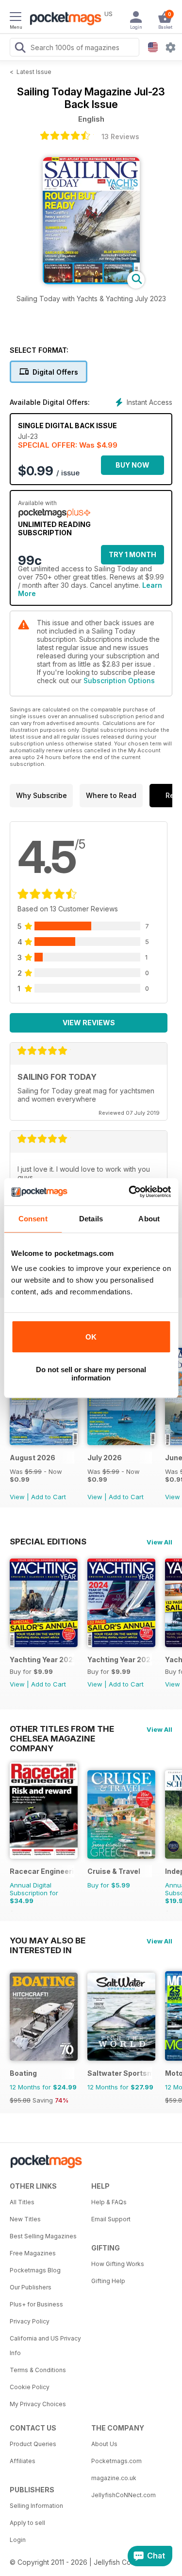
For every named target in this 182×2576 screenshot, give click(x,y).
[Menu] (16, 18)
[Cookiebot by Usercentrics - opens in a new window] (130, 1192)
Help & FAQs (109, 2202)
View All (159, 1542)
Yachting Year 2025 (42, 1660)
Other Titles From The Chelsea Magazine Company (62, 1729)
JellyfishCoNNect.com (124, 2495)
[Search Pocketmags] (20, 49)
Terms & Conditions (38, 2370)
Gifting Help (108, 2281)
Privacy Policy (30, 2321)
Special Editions (48, 1542)
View (17, 1497)
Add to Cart (49, 1497)
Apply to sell (27, 2523)
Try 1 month (132, 554)
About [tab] (149, 1219)
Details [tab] (91, 1219)
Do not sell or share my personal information (91, 1374)
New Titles (25, 2219)
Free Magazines (33, 2253)
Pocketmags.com (116, 2461)
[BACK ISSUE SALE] (44, 1442)
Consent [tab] (33, 1219)
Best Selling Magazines (43, 2236)
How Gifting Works (118, 2264)
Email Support (111, 2219)
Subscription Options (119, 680)
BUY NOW (132, 465)
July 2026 (105, 1458)
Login (18, 2540)
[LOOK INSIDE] (91, 281)
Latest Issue (34, 72)
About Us (104, 2444)
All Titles (22, 2202)
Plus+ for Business (36, 2304)
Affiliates (23, 2461)
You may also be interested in (48, 1941)
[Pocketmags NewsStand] (63, 19)
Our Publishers (31, 2287)
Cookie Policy (30, 2387)
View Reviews (89, 1023)
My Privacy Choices (38, 2404)
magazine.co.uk (114, 2478)
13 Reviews (120, 136)
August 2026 (33, 1458)
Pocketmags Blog (35, 2270)
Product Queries (33, 2444)
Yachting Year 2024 (120, 1660)
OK (91, 1337)
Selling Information (36, 2506)
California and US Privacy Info (45, 2346)
